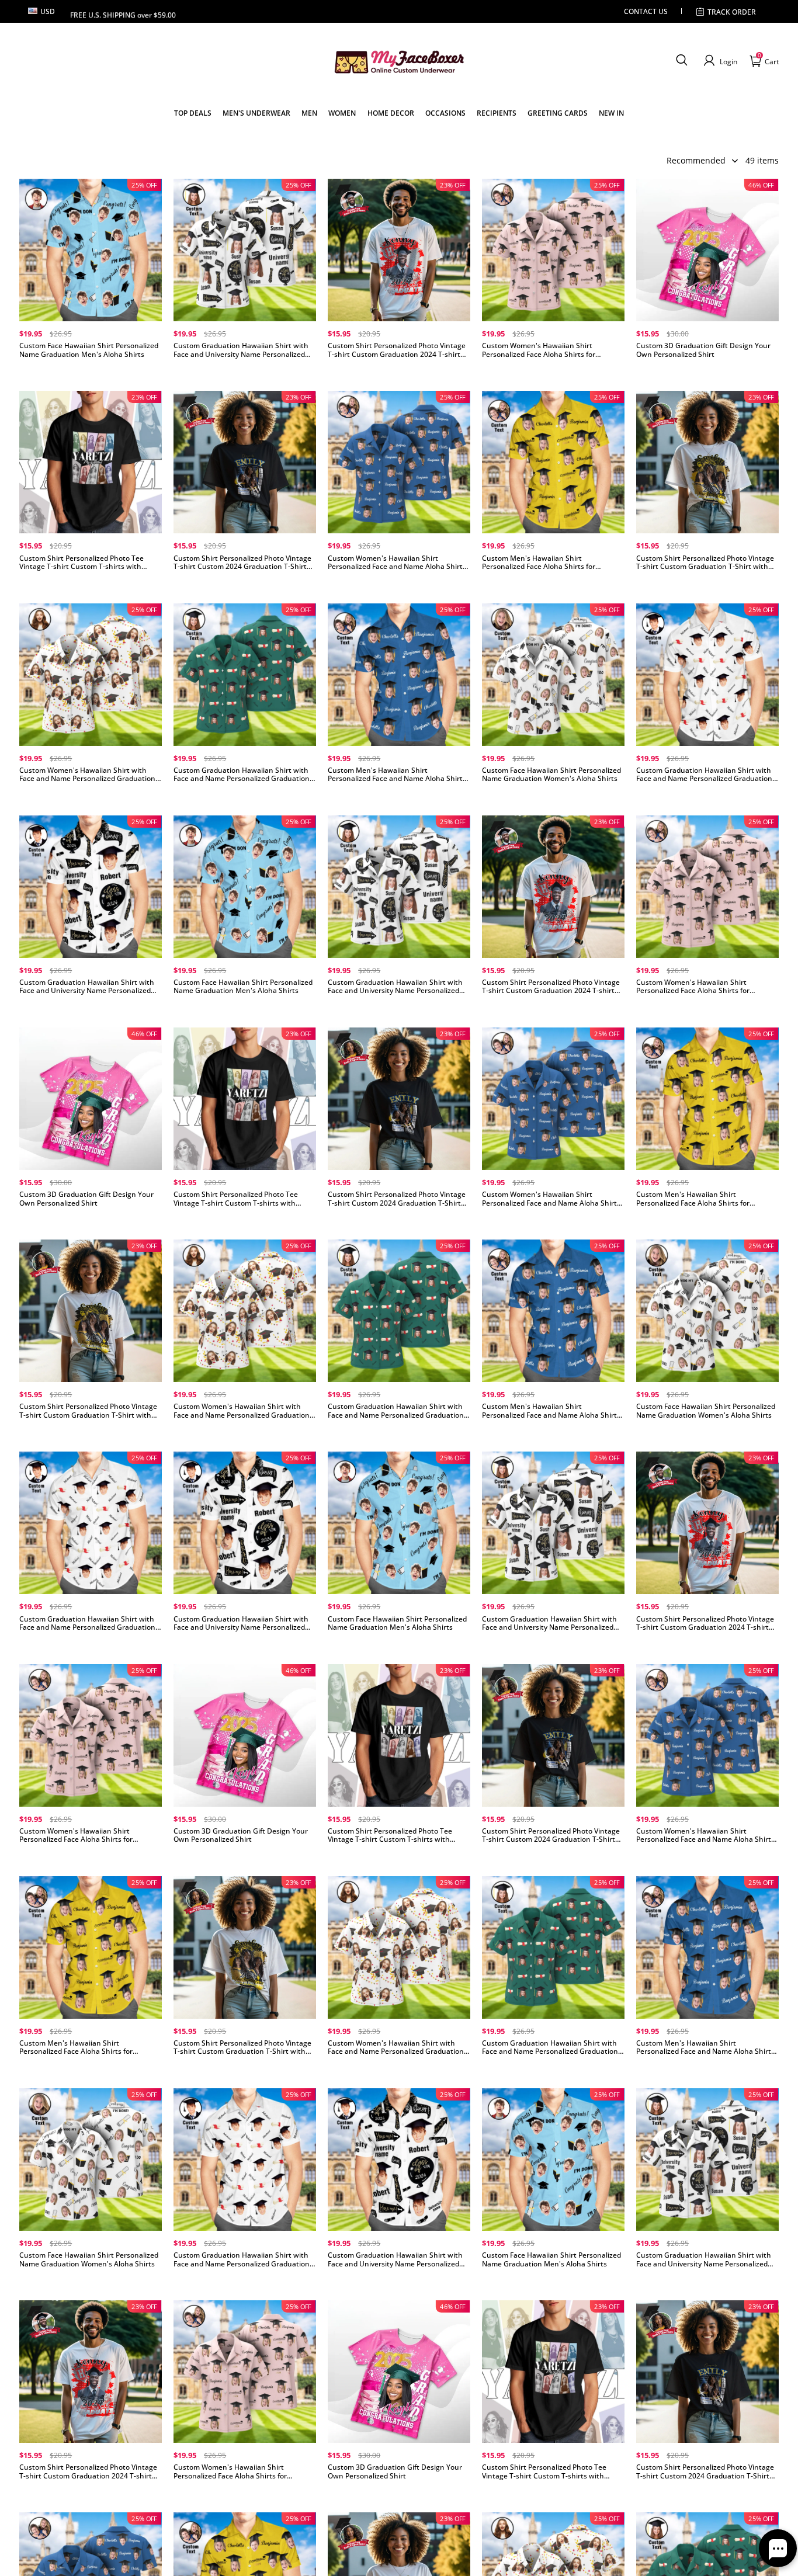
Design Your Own (91, 374)
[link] (193, 113)
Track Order (732, 12)
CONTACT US (646, 11)
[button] (681, 61)
